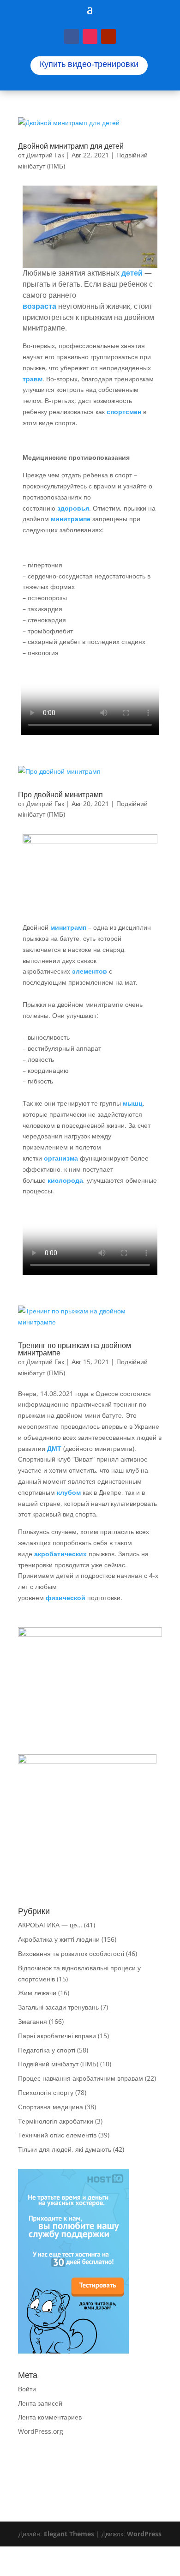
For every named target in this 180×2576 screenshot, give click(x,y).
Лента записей (40, 2403)
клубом (69, 1492)
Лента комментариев (50, 2417)
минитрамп (69, 927)
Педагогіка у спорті (47, 2050)
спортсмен (124, 412)
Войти (27, 2389)
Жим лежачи (37, 1993)
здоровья (73, 508)
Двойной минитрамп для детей (71, 146)
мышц (133, 1103)
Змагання (33, 2021)
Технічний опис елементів (57, 2135)
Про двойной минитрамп (60, 794)
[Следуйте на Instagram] (90, 36)
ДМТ (54, 1448)
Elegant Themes (69, 2534)
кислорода (65, 1180)
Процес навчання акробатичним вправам (81, 2078)
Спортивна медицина (51, 2107)
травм (33, 379)
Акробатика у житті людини (59, 1939)
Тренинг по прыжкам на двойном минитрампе (75, 1349)
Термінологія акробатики (56, 2121)
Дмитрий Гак (45, 155)
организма (61, 1158)
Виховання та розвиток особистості (71, 1953)
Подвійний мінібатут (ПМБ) (58, 2064)
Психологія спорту (46, 2092)
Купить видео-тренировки (89, 64)
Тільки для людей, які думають (65, 2149)
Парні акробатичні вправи (57, 2036)
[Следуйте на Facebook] (72, 36)
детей (132, 273)
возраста (39, 306)
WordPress (144, 2534)
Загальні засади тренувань (58, 2007)
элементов (90, 971)
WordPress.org (41, 2431)
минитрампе (71, 519)
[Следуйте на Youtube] (108, 36)
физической (66, 1598)
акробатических (60, 1554)
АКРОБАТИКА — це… (50, 1925)
